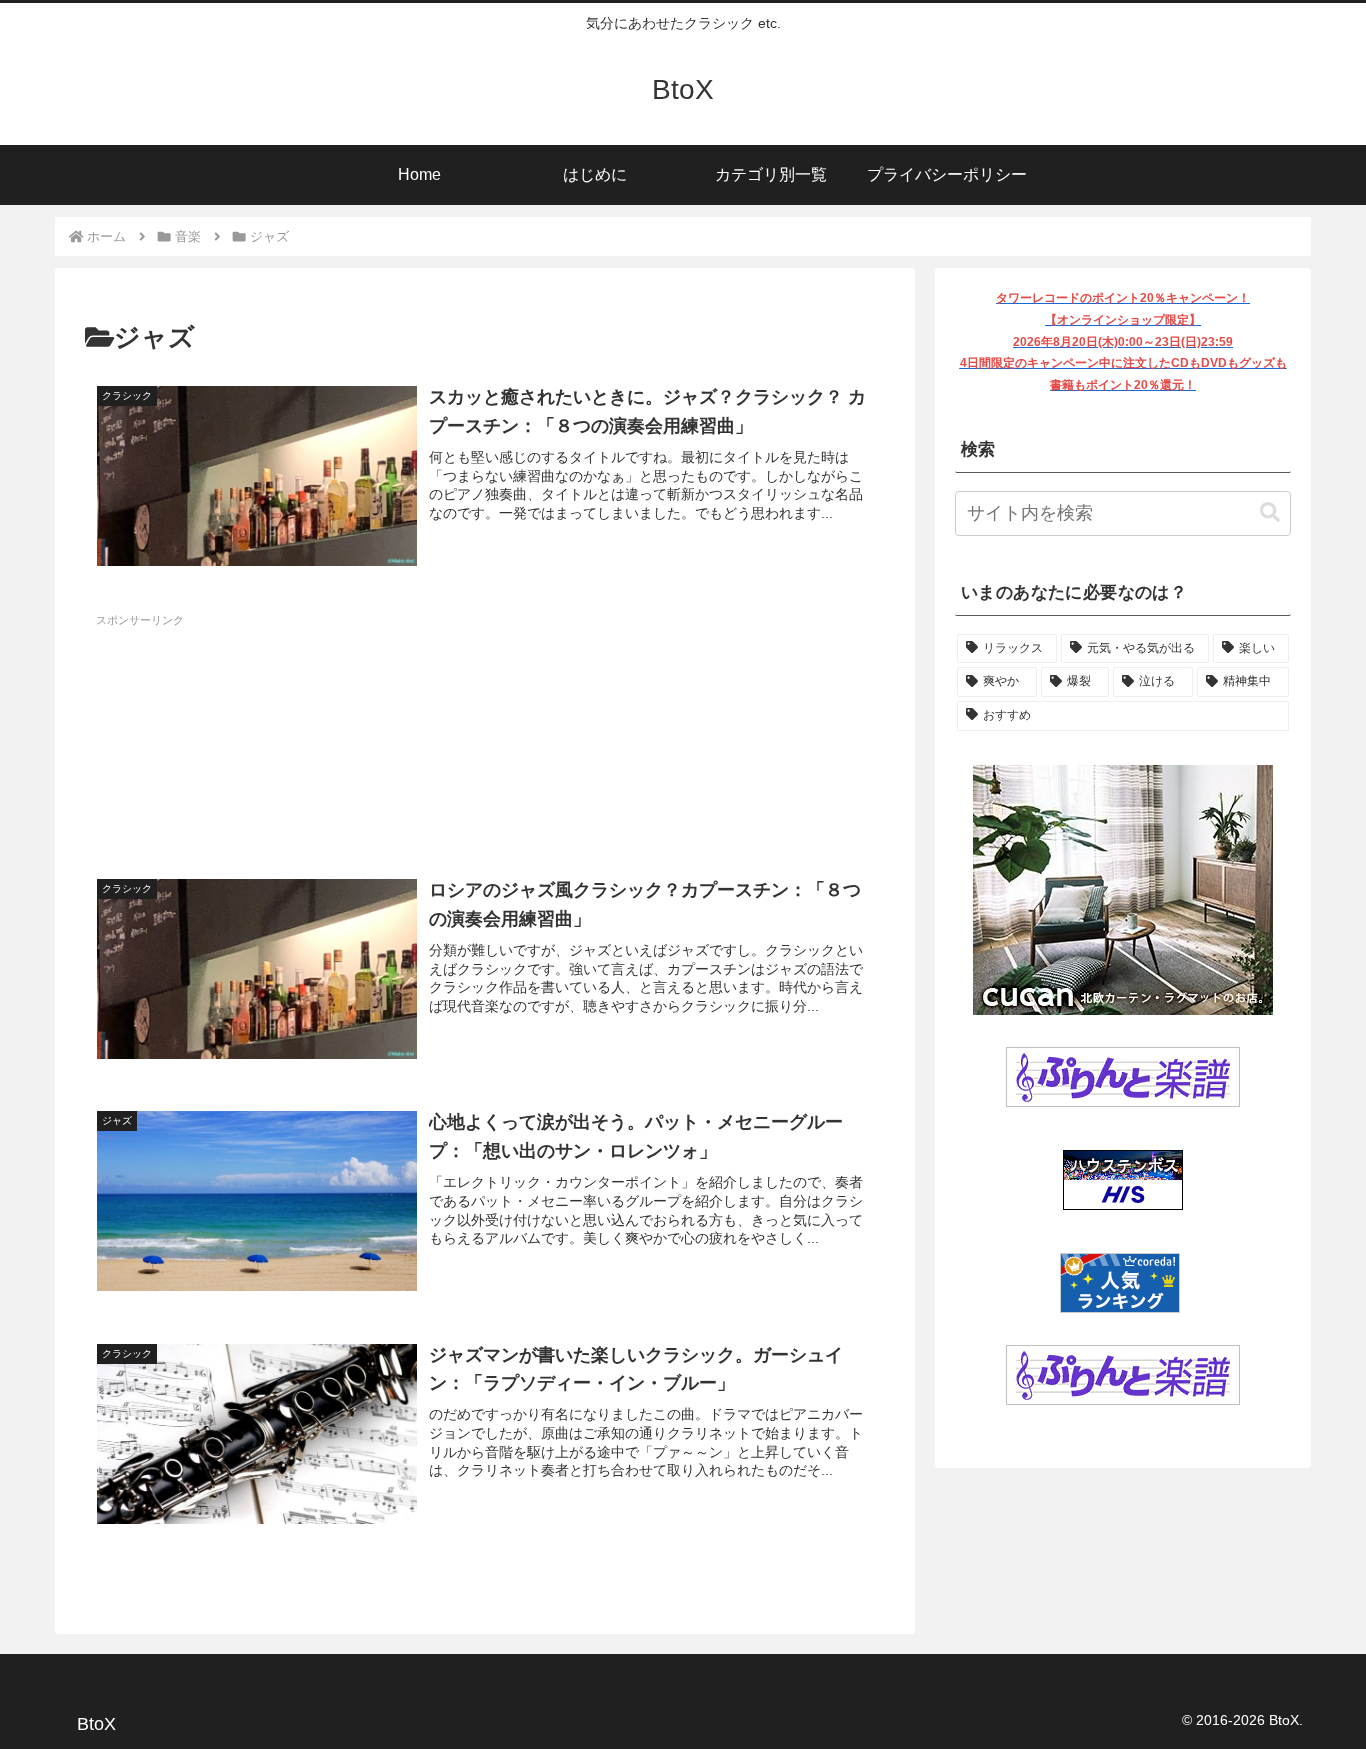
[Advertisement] (485, 737)
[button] (1270, 513)
